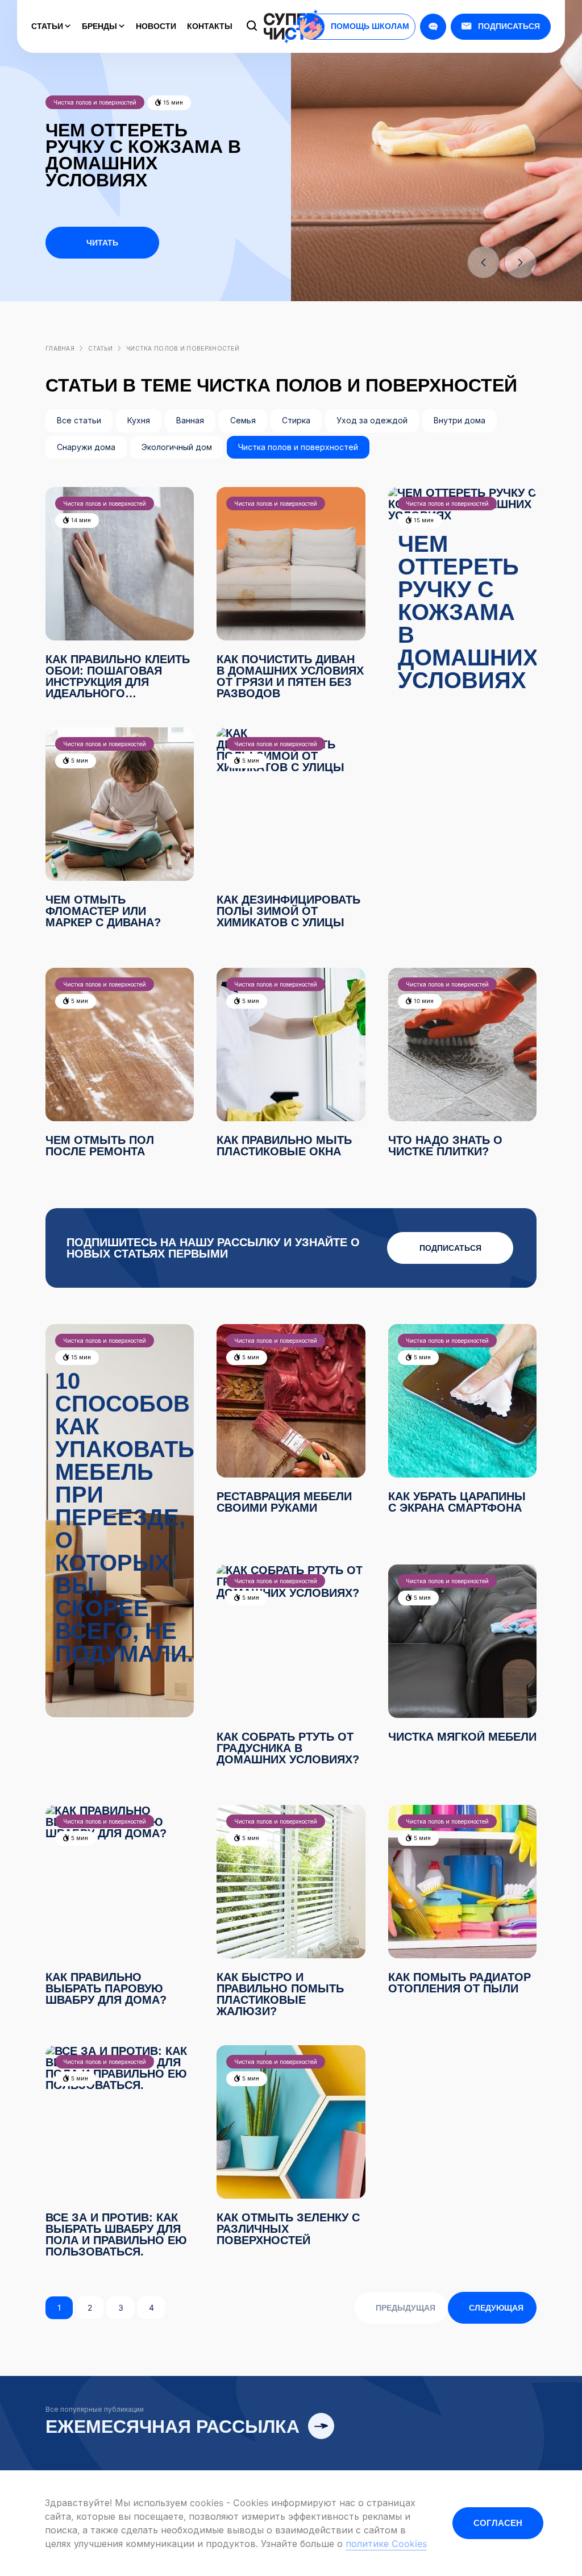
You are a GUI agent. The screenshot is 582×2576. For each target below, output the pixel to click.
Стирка (296, 420)
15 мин (172, 102)
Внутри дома (460, 420)
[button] (483, 262)
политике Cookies (386, 2544)
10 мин (423, 1001)
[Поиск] (252, 27)
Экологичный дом (177, 447)
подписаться (450, 1248)
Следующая (496, 2308)
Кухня (139, 420)
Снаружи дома (86, 447)
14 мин (80, 520)
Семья (243, 420)
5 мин (79, 760)
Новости (156, 26)
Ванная (190, 420)
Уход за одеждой (372, 420)
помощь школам (370, 26)
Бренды (101, 26)
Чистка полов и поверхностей (298, 447)
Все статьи (79, 420)
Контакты (210, 26)
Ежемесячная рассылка (175, 2427)
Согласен (498, 2523)
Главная (60, 348)
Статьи (48, 26)
